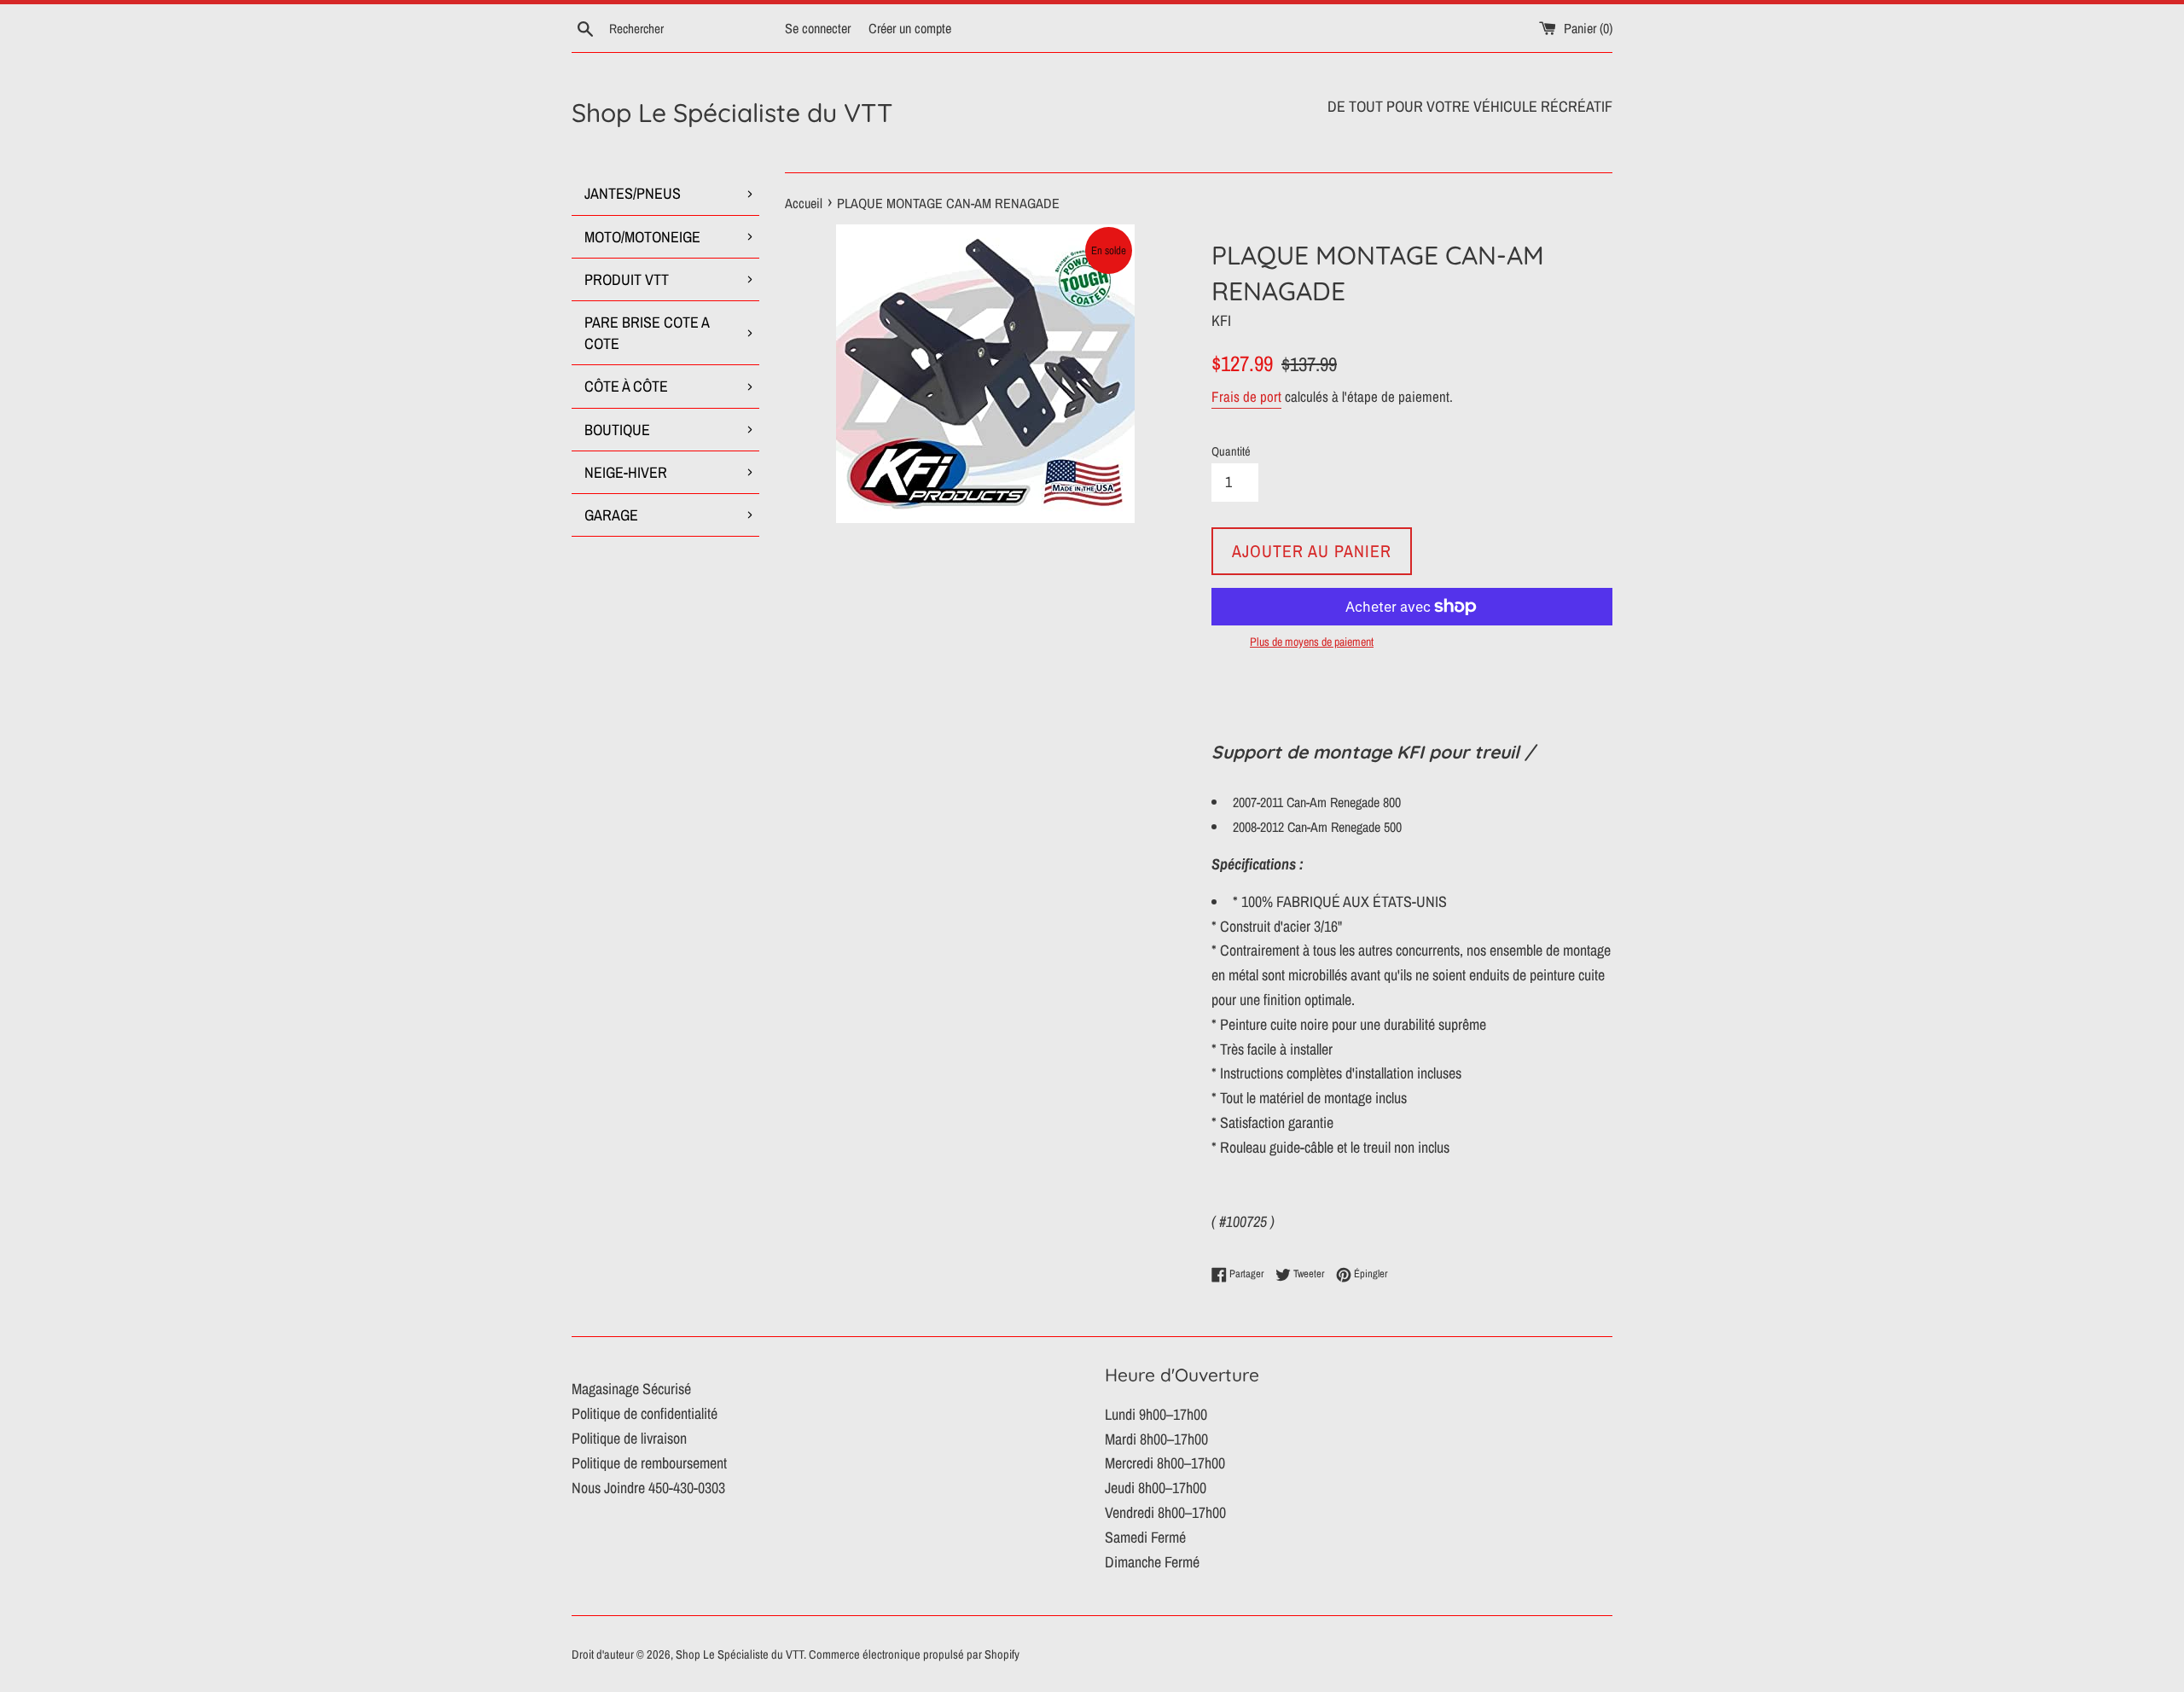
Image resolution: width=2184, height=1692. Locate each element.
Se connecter (818, 28)
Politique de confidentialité (645, 1413)
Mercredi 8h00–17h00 (1165, 1463)
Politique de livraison (629, 1438)
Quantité (1231, 451)
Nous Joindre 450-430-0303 (648, 1488)
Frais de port (1246, 396)
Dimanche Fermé (1152, 1562)
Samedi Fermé (1145, 1537)
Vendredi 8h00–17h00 (1165, 1512)
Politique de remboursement (649, 1463)
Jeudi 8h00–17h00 (1156, 1488)
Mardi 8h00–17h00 (1156, 1439)
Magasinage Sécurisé (631, 1389)
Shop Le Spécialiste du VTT (732, 113)
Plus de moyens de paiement (1312, 642)
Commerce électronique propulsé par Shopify (914, 1654)
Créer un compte (910, 28)
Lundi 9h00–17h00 (1156, 1414)
